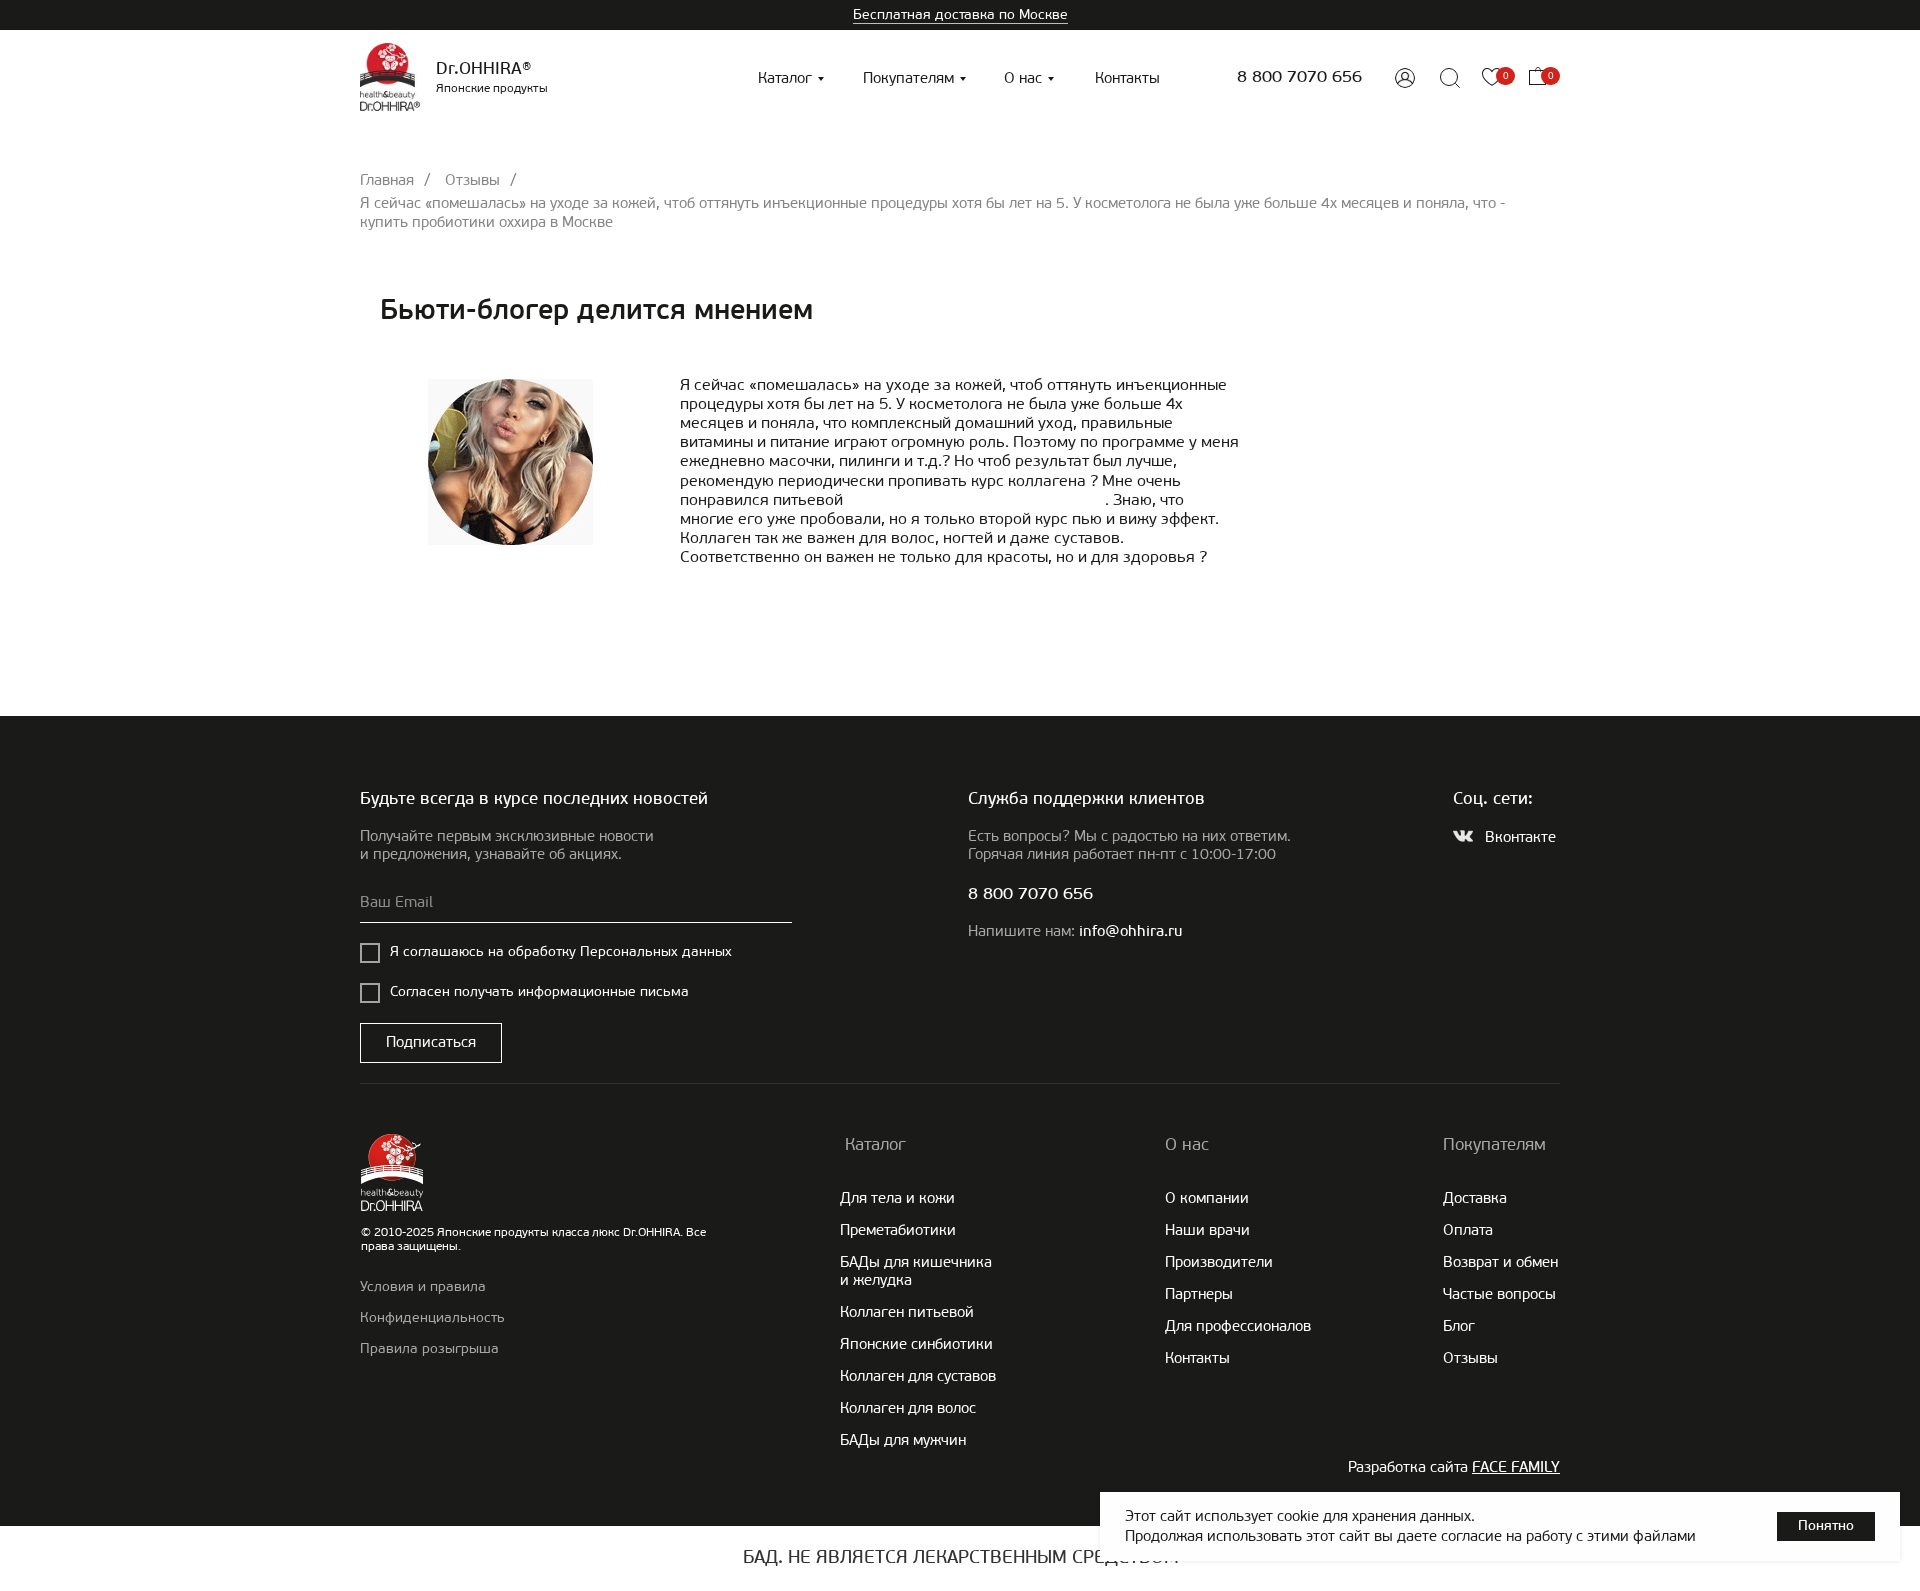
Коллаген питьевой (907, 1312)
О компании (1207, 1198)
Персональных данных (656, 951)
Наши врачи (1207, 1230)
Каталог (785, 78)
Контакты (1127, 78)
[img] (1405, 78)
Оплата (1468, 1230)
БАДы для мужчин (903, 1440)
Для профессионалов (1238, 1326)
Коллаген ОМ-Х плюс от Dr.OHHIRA (976, 499)
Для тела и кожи (897, 1198)
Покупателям (908, 78)
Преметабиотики (898, 1230)
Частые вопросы (1499, 1294)
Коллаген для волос (908, 1408)
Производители (1219, 1262)
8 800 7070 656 (1299, 77)
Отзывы (472, 180)
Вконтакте (1520, 837)
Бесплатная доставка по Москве (960, 14)
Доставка (1475, 1198)
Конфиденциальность (432, 1317)
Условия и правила (423, 1286)
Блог (1459, 1326)
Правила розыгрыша (429, 1348)
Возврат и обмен (1500, 1262)
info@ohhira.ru (1130, 932)
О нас (1023, 78)
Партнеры (1199, 1294)
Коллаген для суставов (918, 1376)
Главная (387, 180)
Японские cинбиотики (916, 1344)
